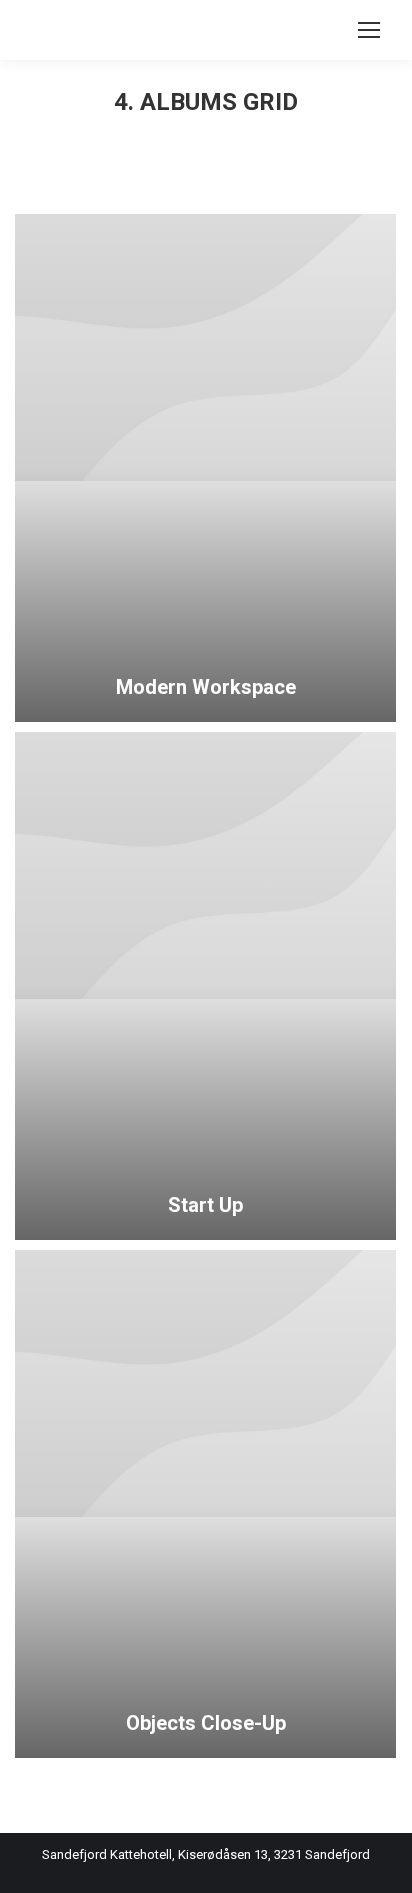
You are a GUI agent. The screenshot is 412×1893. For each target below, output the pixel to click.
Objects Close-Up (206, 1723)
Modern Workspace (206, 687)
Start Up (205, 1205)
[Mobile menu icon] (369, 30)
